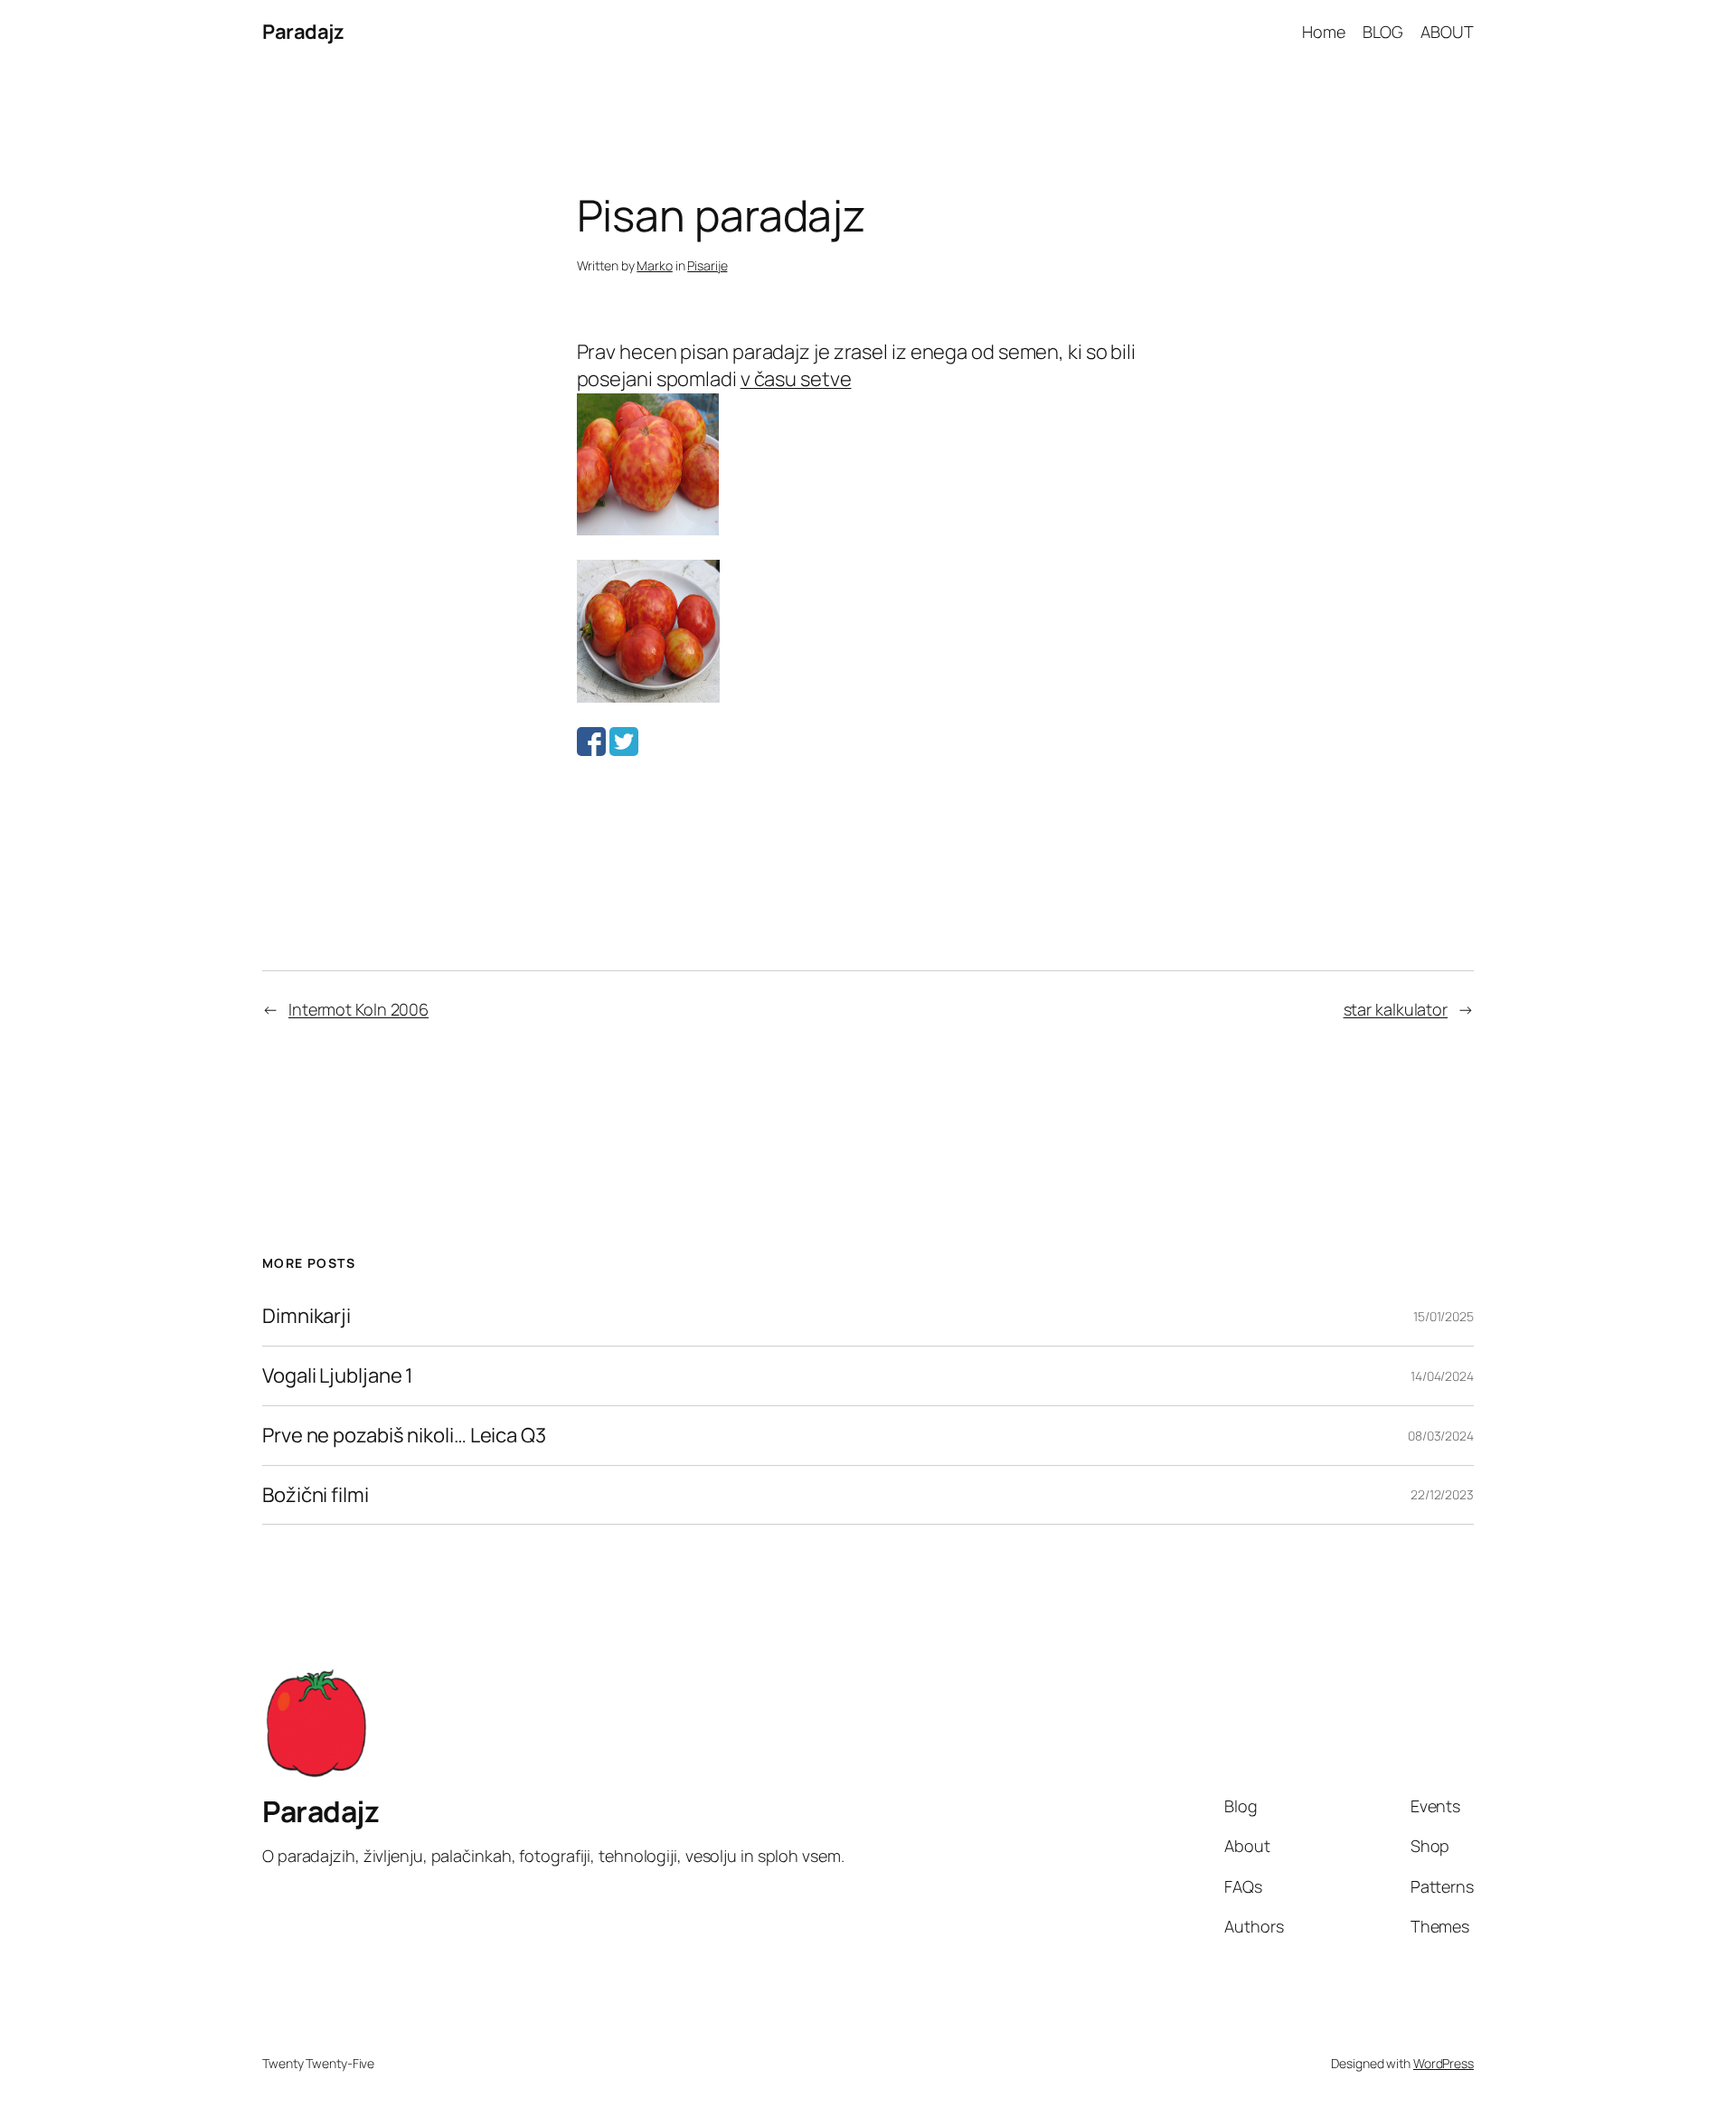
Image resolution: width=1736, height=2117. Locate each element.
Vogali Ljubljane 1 (338, 1376)
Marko (655, 265)
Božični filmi (316, 1495)
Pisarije (707, 265)
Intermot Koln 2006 (359, 1009)
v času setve (796, 379)
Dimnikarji (307, 1316)
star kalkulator (1396, 1009)
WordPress (1444, 2063)
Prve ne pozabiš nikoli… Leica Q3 (404, 1436)
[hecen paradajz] (648, 528)
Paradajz (303, 32)
